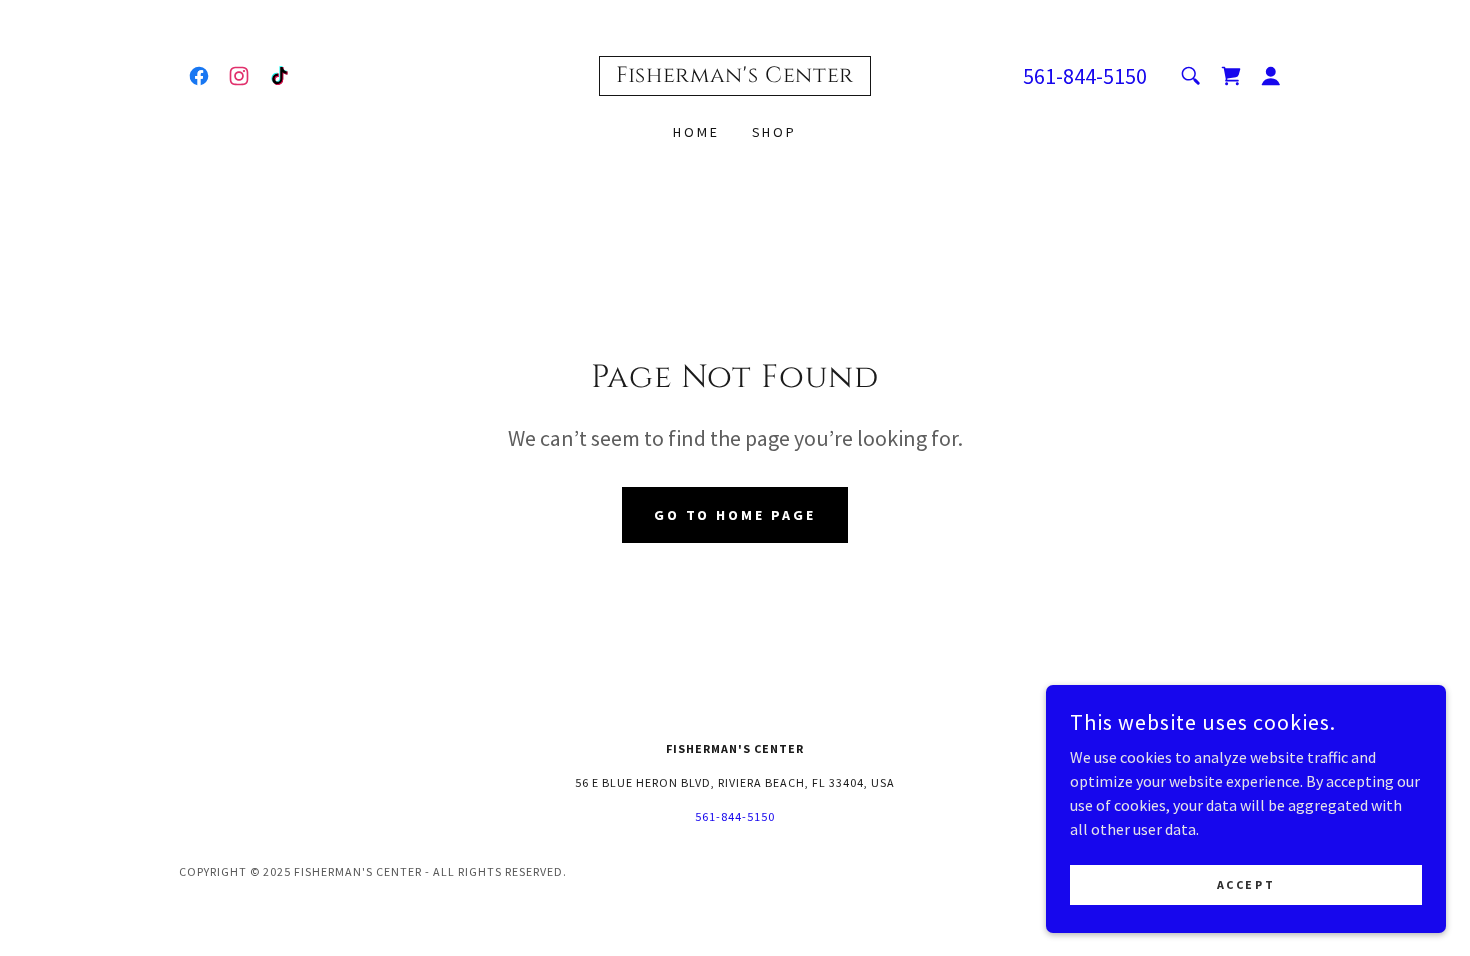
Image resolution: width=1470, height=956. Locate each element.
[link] (199, 76)
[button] (1271, 76)
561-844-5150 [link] (1085, 76)
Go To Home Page (735, 515)
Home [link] (696, 132)
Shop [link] (775, 132)
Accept (1246, 884)
